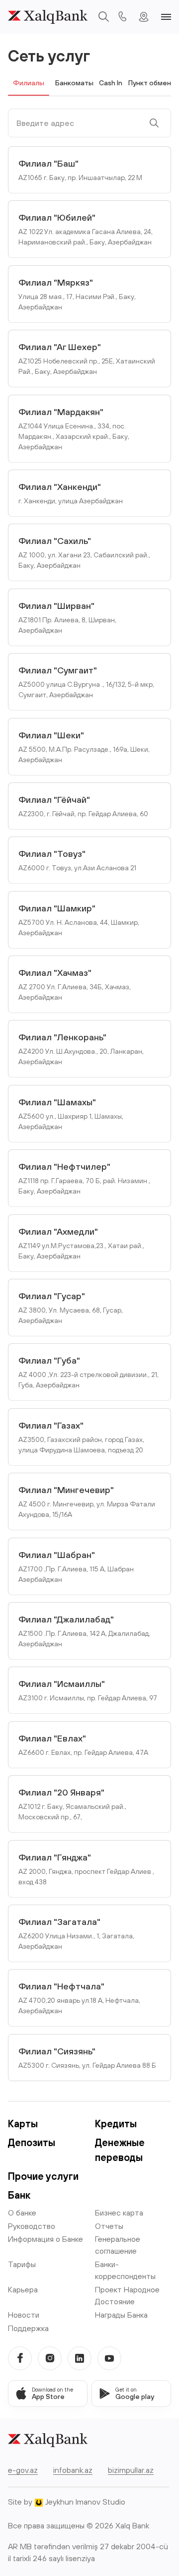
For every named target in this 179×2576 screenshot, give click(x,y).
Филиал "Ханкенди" (71, 493)
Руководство (32, 2226)
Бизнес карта (119, 2213)
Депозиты (32, 2142)
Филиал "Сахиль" (84, 552)
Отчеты (109, 2226)
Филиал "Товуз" (77, 860)
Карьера (23, 2289)
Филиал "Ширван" (67, 617)
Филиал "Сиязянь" (87, 2058)
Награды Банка (121, 2315)
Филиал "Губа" (89, 1372)
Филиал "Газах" (81, 1437)
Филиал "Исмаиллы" (88, 1690)
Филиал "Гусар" (71, 1308)
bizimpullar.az (131, 2470)
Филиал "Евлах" (83, 1745)
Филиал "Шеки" (84, 747)
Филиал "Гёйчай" (83, 806)
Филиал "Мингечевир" (87, 1501)
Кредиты (116, 2124)
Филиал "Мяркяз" (77, 294)
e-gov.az (23, 2470)
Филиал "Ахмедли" (81, 1243)
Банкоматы (74, 83)
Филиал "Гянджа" (86, 1869)
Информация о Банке (45, 2239)
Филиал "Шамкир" (79, 920)
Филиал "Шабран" (76, 1566)
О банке (22, 2213)
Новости (24, 2315)
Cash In (111, 83)
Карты (23, 2124)
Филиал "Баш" (80, 170)
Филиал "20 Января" (72, 1804)
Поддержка (28, 2328)
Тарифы (22, 2264)
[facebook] (20, 2358)
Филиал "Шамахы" (71, 1114)
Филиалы (29, 83)
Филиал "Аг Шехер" (87, 359)
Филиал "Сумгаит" (86, 682)
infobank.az (73, 2470)
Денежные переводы (120, 2150)
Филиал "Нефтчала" (79, 1998)
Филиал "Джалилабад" (84, 1631)
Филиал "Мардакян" (74, 429)
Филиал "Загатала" (76, 1933)
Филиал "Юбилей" (86, 229)
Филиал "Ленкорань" (81, 1049)
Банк (19, 2195)
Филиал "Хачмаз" (75, 984)
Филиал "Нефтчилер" (84, 1178)
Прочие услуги (43, 2176)
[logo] (48, 17)
